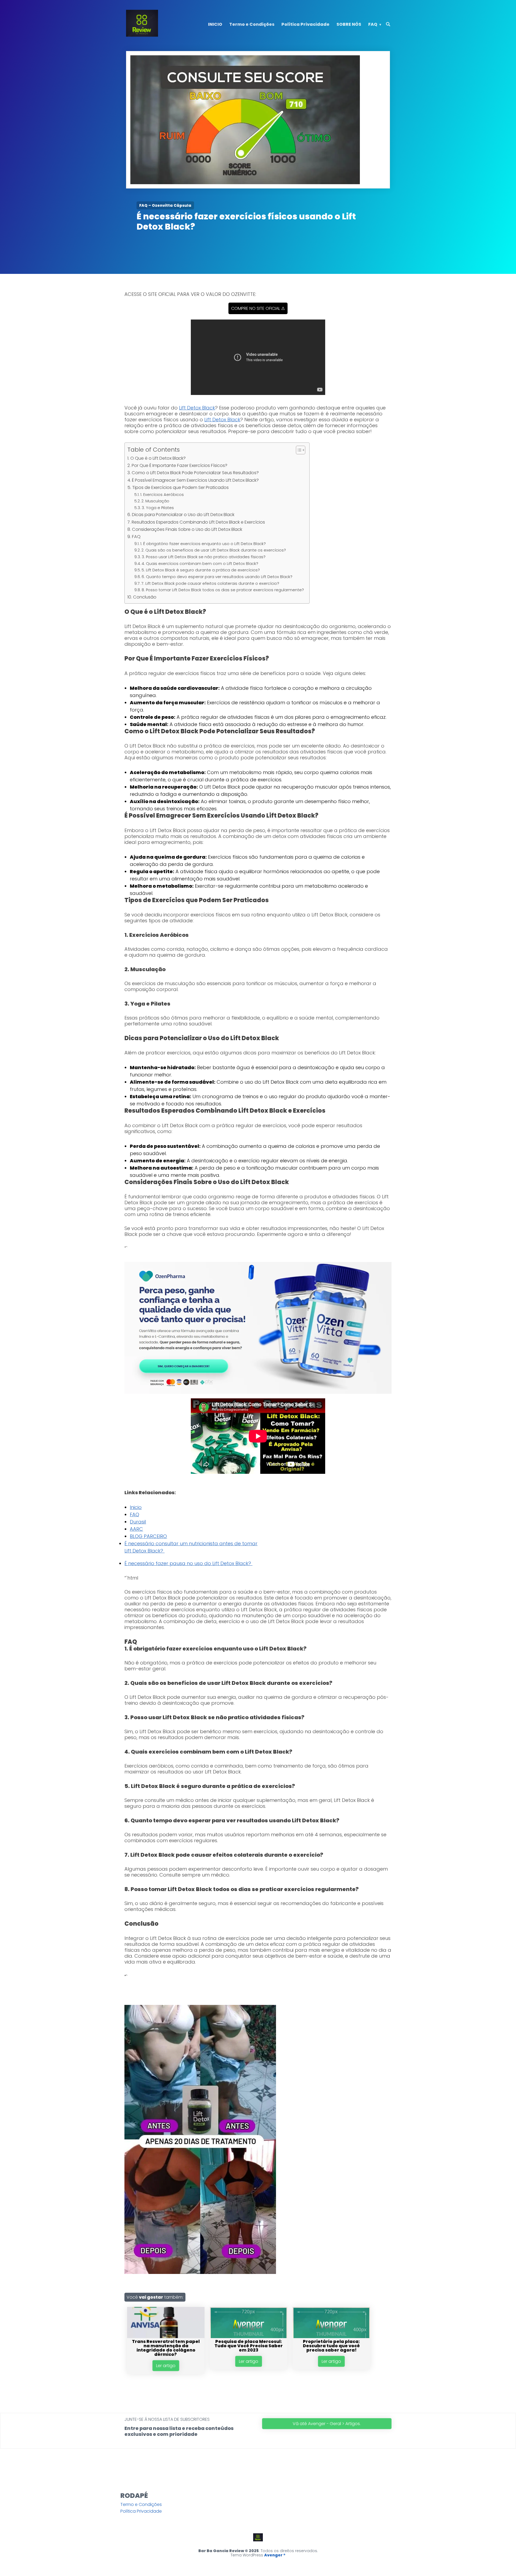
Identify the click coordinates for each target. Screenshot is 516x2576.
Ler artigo (166, 2366)
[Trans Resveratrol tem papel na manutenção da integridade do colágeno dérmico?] (166, 2337)
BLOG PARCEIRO (148, 1536)
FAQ (373, 24)
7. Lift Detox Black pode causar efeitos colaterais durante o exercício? (210, 583)
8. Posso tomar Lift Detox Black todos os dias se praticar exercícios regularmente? (223, 590)
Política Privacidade (305, 24)
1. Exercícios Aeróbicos (162, 495)
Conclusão (145, 597)
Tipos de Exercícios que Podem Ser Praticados (180, 487)
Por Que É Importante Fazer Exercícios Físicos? (179, 465)
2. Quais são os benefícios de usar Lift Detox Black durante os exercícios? (214, 550)
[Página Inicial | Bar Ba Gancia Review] (142, 35)
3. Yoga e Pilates (158, 508)
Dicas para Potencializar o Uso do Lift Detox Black (183, 515)
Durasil (138, 1522)
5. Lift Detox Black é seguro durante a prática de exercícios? (201, 570)
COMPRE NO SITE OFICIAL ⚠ (258, 308)
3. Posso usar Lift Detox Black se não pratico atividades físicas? (204, 557)
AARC (136, 1529)
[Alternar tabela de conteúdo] (298, 450)
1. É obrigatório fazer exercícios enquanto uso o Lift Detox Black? (203, 544)
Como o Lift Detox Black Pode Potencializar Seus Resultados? (195, 473)
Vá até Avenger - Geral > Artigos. (327, 2424)
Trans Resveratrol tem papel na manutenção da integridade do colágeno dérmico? (166, 2348)
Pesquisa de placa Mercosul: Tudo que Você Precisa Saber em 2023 (249, 2346)
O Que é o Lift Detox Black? (158, 458)
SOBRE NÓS (349, 24)
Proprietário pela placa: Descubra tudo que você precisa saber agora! (331, 2346)
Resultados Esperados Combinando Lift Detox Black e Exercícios (198, 522)
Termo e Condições (252, 24)
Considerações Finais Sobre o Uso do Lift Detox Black (187, 529)
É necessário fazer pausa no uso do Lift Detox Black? (188, 1563)
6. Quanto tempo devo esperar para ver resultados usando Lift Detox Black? (217, 577)
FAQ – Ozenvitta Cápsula (165, 205)
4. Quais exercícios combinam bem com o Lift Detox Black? (200, 564)
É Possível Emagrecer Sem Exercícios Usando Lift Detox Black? (195, 480)
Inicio (136, 1507)
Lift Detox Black (197, 408)
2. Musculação (155, 501)
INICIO (215, 24)
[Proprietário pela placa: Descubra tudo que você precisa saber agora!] (331, 2337)
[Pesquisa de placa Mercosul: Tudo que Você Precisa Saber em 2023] (249, 2337)
